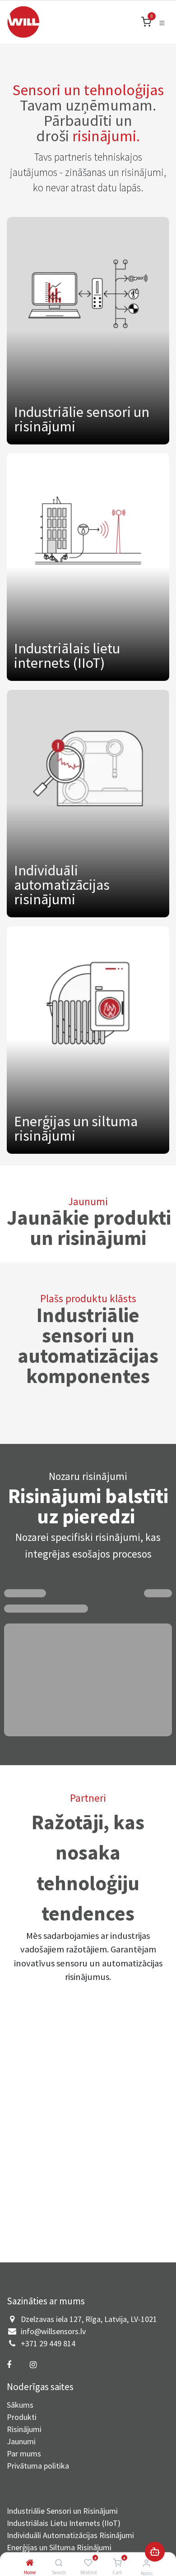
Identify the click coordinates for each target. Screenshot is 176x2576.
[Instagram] (33, 2365)
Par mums (24, 2453)
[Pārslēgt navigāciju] (162, 22)
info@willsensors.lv (53, 2331)
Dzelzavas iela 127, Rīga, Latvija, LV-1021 (89, 2319)
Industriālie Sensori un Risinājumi (62, 2511)
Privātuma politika (38, 2466)
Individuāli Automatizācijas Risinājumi (70, 2535)
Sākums (20, 2405)
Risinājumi (24, 2429)
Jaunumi (21, 2441)
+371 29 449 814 (48, 2343)
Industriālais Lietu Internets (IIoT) (64, 2523)
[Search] (59, 2563)
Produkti (22, 2417)
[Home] (30, 2563)
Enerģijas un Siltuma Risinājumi (59, 2547)
